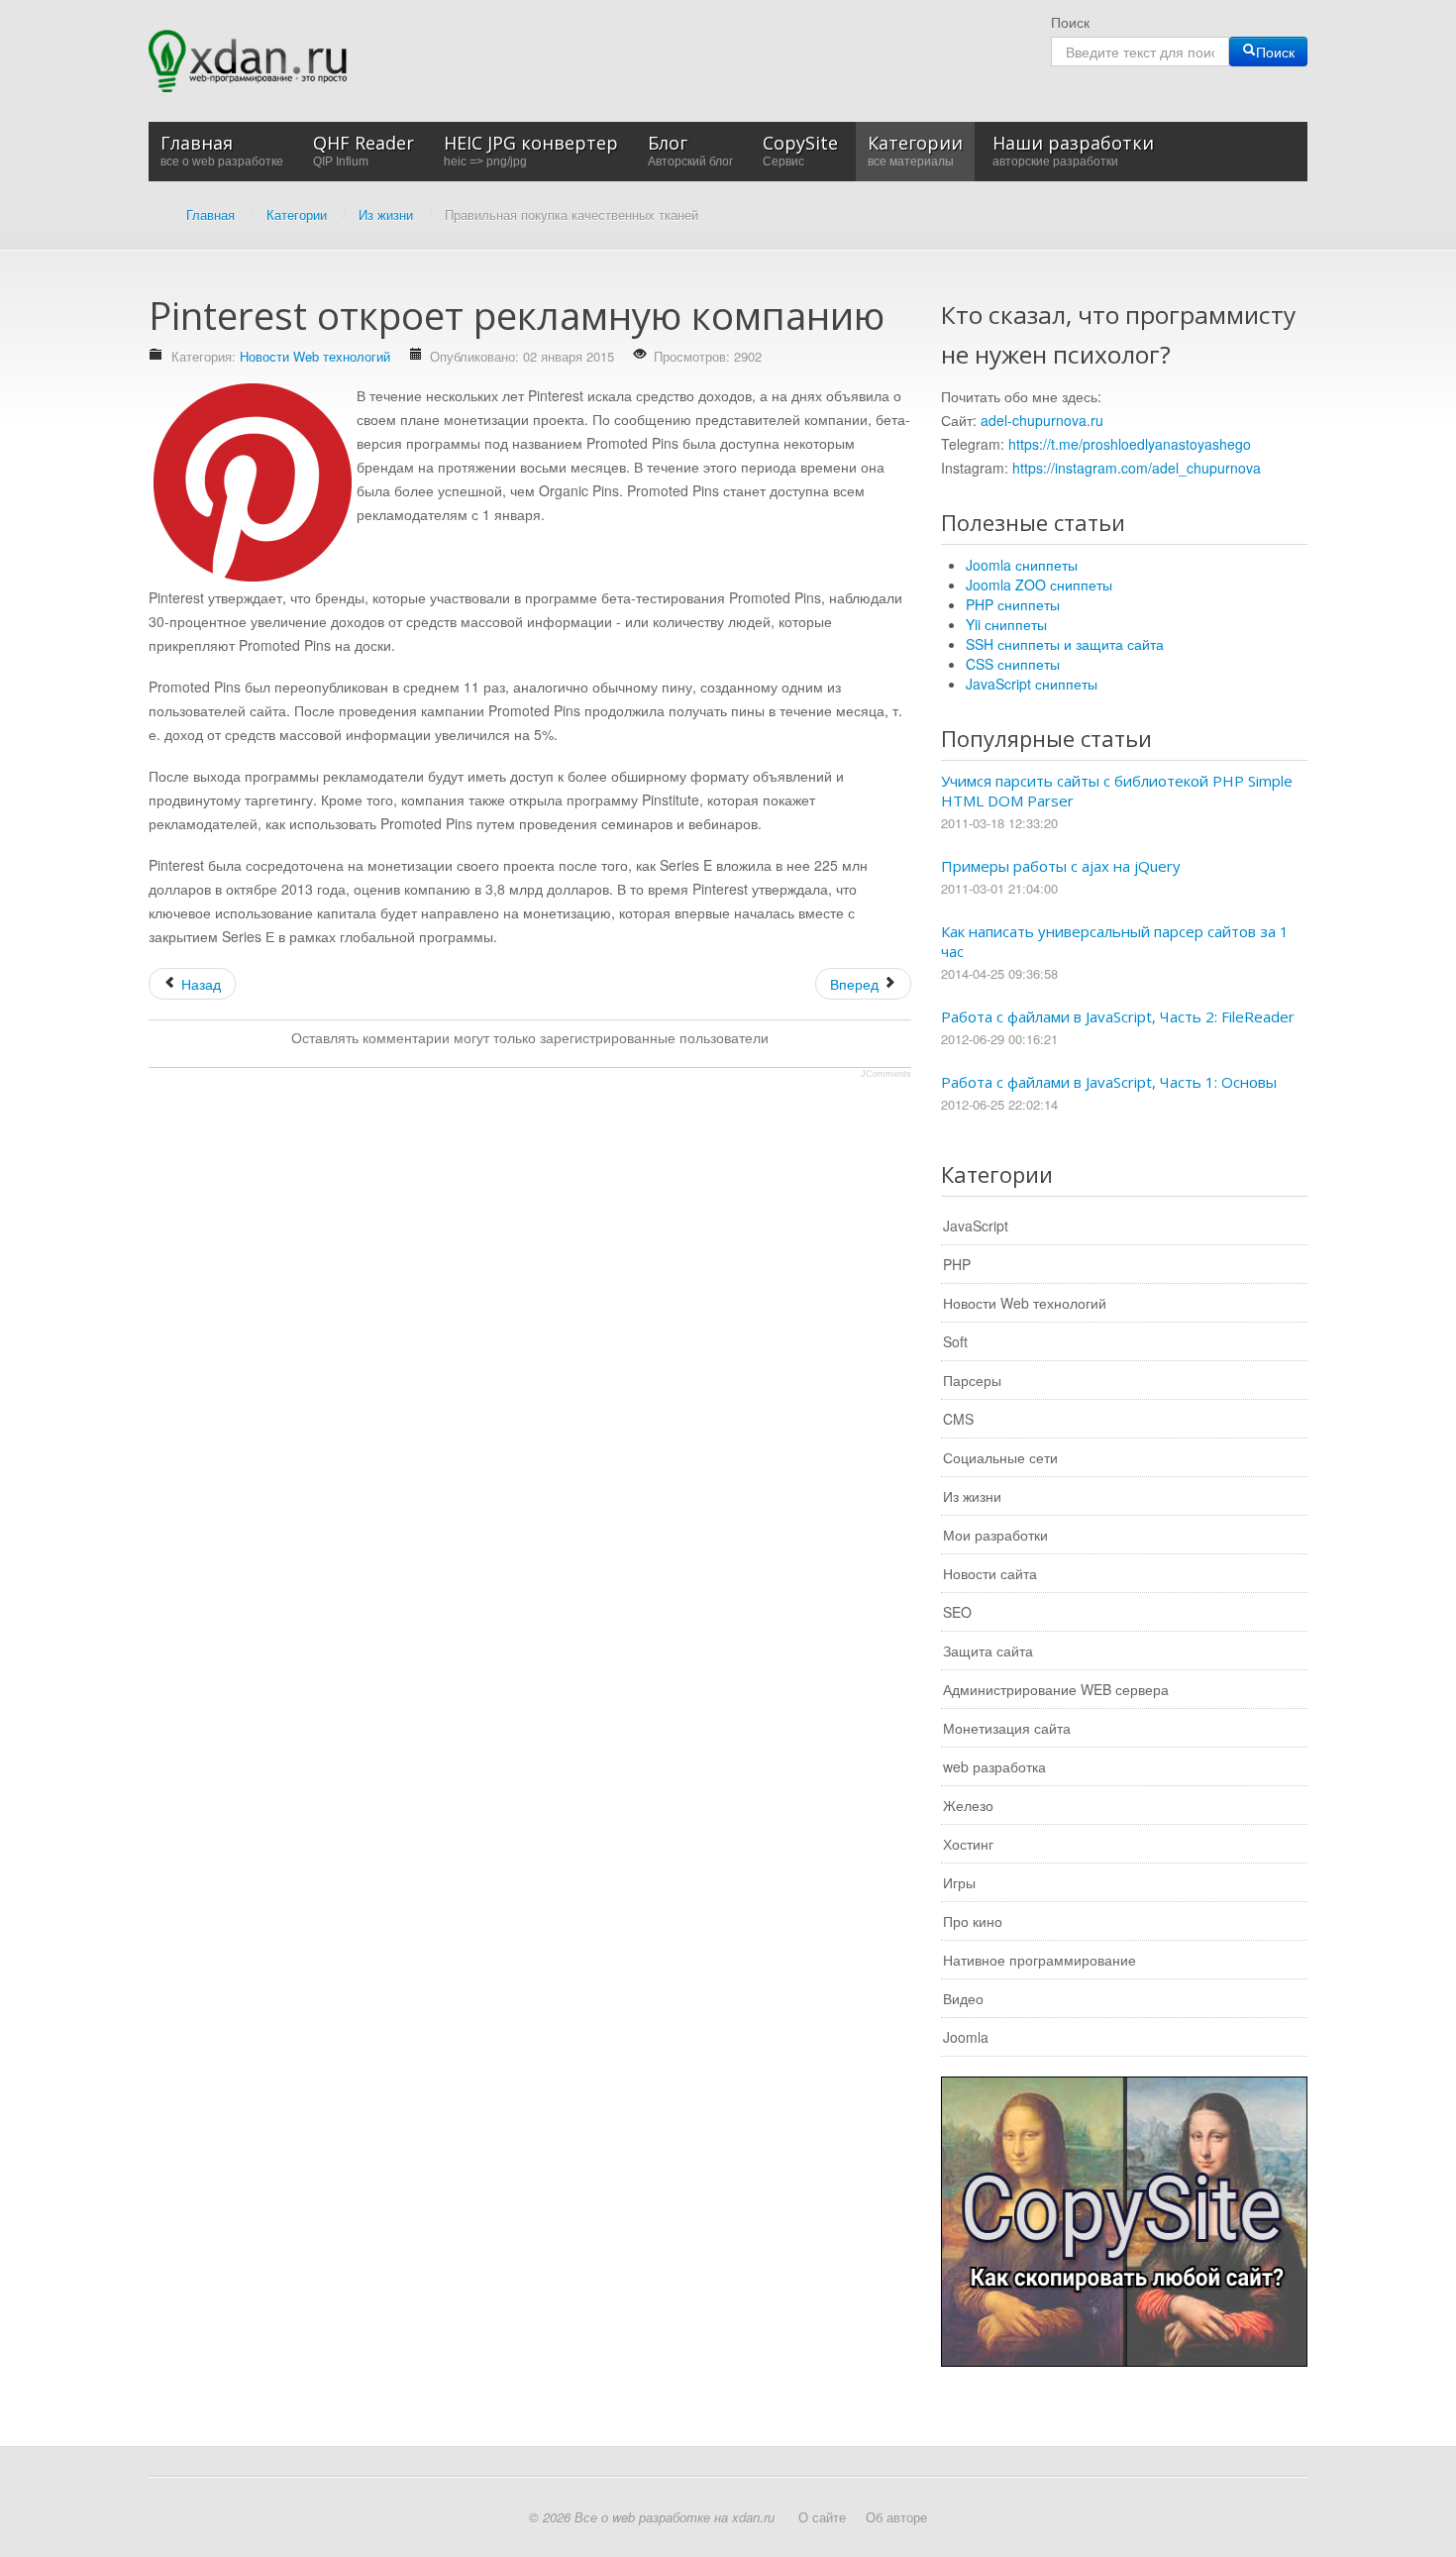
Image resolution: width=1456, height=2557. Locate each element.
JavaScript (976, 1225)
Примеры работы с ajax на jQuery (1061, 866)
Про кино (973, 1921)
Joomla (966, 2037)
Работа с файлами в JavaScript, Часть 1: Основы (1109, 1082)
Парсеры (972, 1380)
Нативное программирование (1040, 1960)
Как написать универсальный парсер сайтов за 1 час (1115, 941)
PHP (957, 1264)
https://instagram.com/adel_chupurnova (1137, 468)
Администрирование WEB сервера (1056, 1689)
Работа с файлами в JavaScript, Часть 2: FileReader (1118, 1016)
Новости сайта (990, 1573)
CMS (958, 1419)
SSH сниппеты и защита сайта (1065, 644)
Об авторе (896, 2517)
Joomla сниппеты (1022, 565)
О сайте (822, 2517)
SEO (957, 1612)
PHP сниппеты (1013, 604)
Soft (955, 1341)
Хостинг (968, 1844)
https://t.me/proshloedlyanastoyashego (1130, 444)
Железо (968, 1805)
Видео (963, 1998)
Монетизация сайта (1007, 1728)
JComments (886, 1074)
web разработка (994, 1766)
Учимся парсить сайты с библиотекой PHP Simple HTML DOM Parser (1117, 791)
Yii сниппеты (1006, 624)
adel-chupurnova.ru (1042, 420)
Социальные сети (1000, 1457)
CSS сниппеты (1013, 664)
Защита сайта (988, 1651)
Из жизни (972, 1496)
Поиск (1070, 22)
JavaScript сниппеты (1032, 684)
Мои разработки (995, 1535)
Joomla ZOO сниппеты (1039, 585)
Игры (959, 1882)
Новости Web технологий (315, 356)
